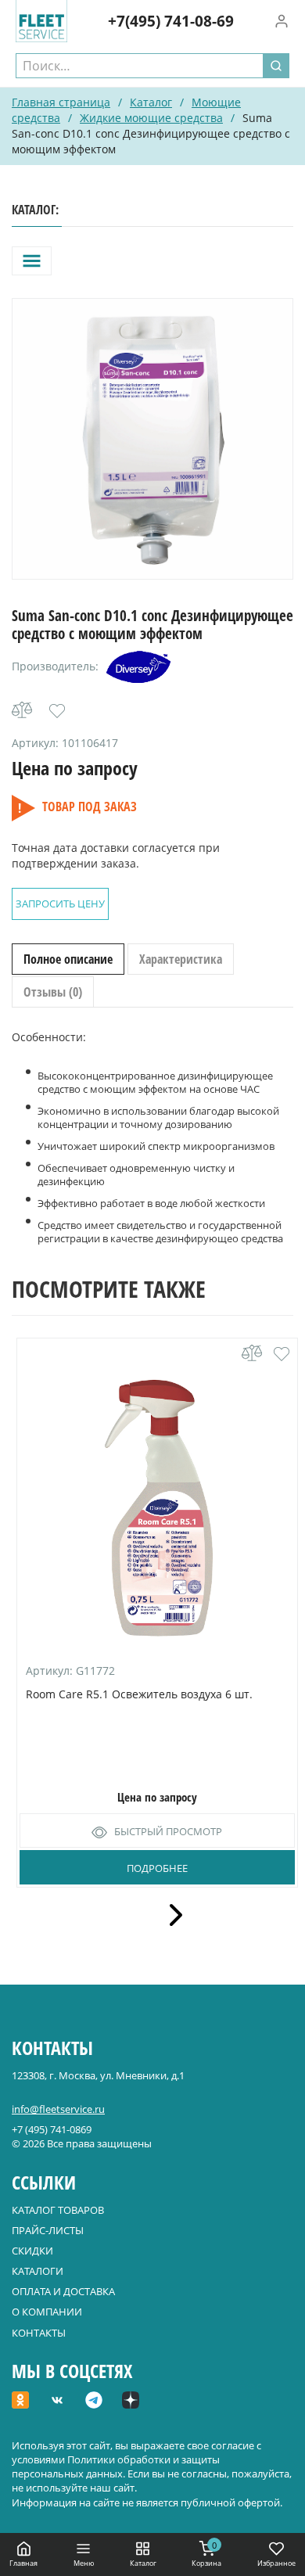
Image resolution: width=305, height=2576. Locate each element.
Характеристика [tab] (181, 959)
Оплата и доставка (63, 2291)
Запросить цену (60, 904)
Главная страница (61, 102)
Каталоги (38, 2271)
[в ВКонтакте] (57, 2402)
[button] (57, 711)
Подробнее (157, 1868)
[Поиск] (276, 66)
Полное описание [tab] (68, 959)
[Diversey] (138, 666)
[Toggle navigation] (32, 261)
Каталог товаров (58, 2210)
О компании (47, 2312)
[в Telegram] (94, 2402)
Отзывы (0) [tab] (53, 992)
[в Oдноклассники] (20, 2402)
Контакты (39, 2333)
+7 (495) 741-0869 (52, 2129)
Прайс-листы (48, 2230)
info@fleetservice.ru (58, 2109)
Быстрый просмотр (168, 1831)
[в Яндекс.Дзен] (131, 2402)
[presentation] (170, 1915)
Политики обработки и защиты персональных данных (116, 2466)
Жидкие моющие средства (151, 118)
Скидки (32, 2251)
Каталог (151, 102)
